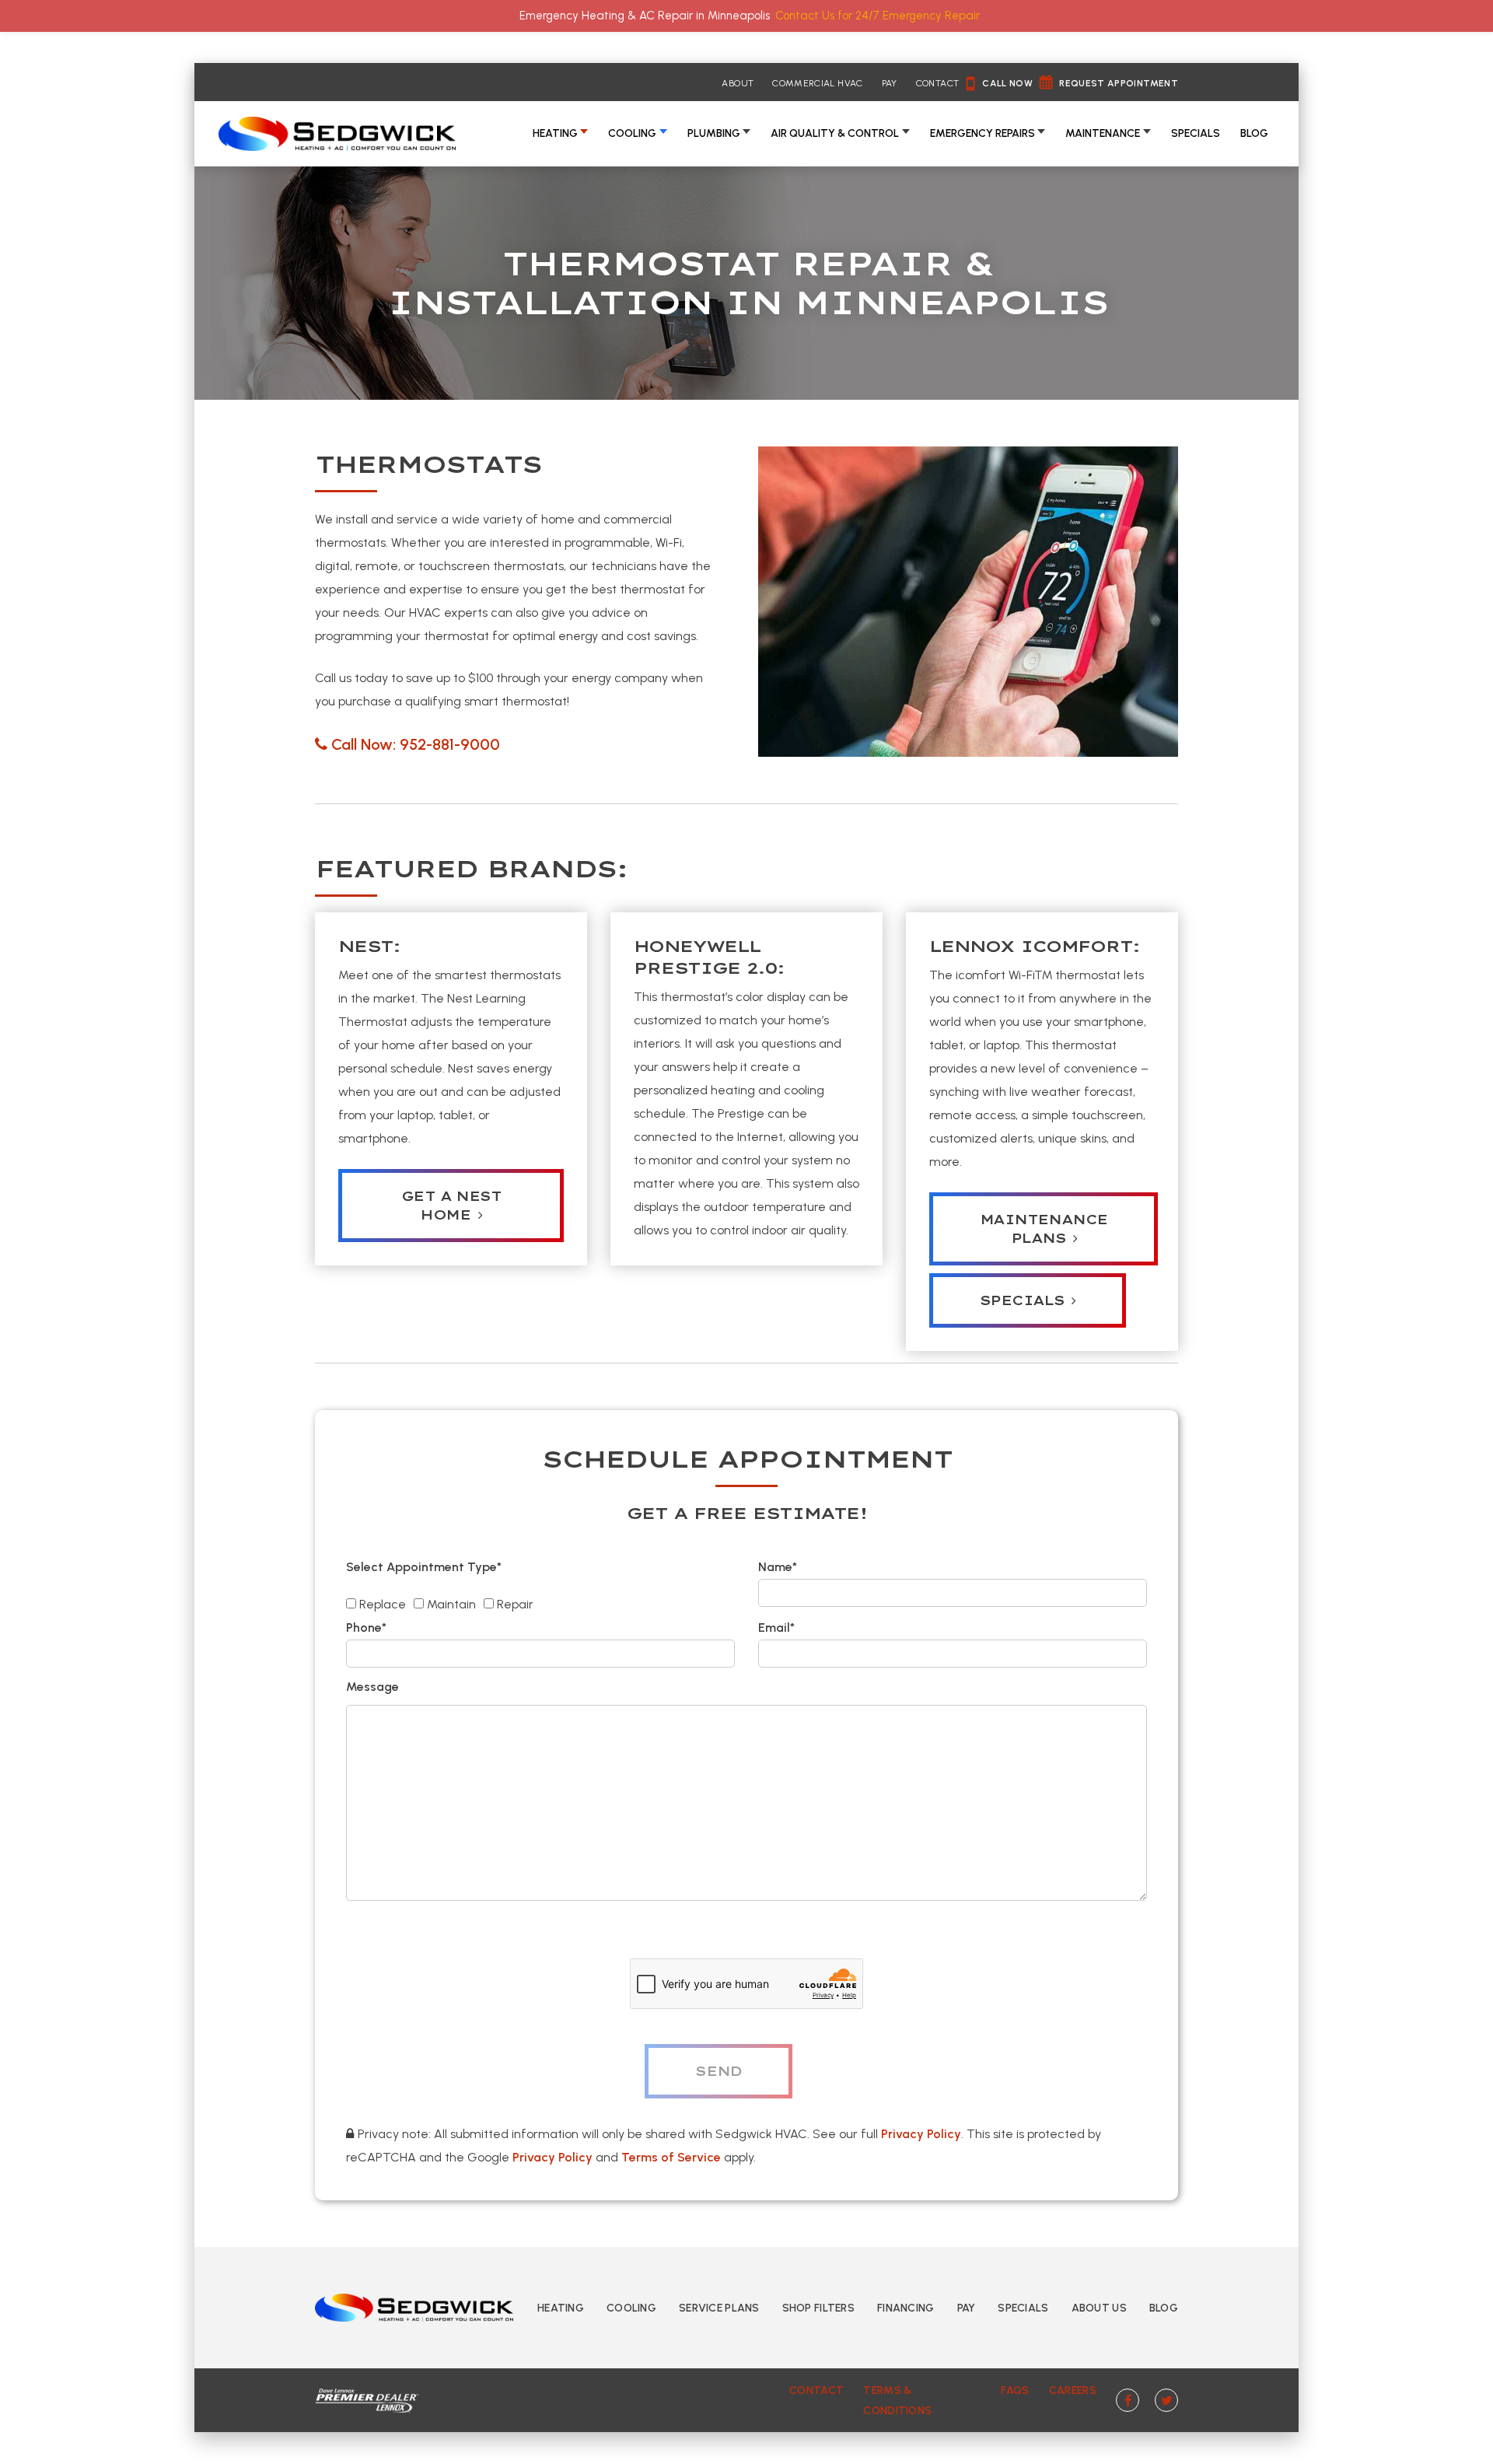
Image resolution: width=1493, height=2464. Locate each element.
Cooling (632, 133)
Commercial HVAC (817, 83)
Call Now (1007, 83)
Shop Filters (818, 2308)
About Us (1099, 2308)
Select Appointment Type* (424, 1567)
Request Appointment (1119, 83)
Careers (1073, 2390)
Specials (1196, 133)
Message (372, 1687)
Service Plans (719, 2308)
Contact (938, 83)
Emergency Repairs (983, 133)
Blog (1254, 133)
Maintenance (1103, 133)
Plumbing (714, 133)
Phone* (366, 1627)
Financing (906, 2308)
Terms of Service (671, 2157)
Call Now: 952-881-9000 (416, 744)
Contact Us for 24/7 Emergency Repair (878, 16)
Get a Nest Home (451, 1206)
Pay (890, 83)
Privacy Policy (921, 2134)
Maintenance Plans (1044, 1229)
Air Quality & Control (835, 133)
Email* (776, 1627)
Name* (778, 1567)
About (738, 83)
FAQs (1015, 2390)
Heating (555, 133)
